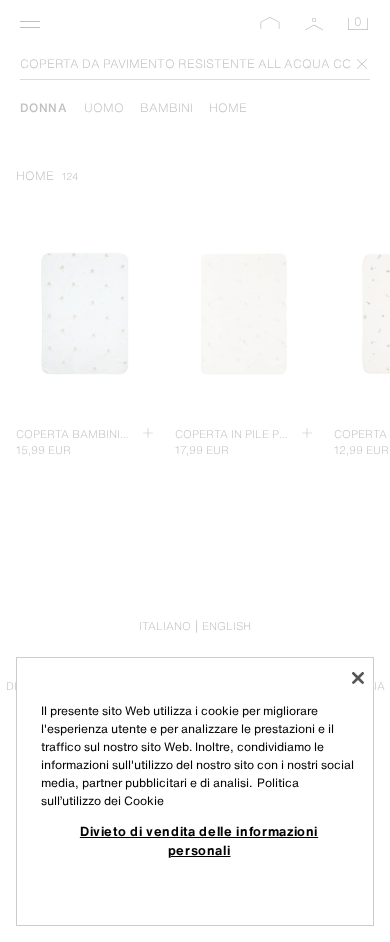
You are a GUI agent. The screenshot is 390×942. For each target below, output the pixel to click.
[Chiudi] (358, 678)
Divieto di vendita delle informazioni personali (199, 840)
